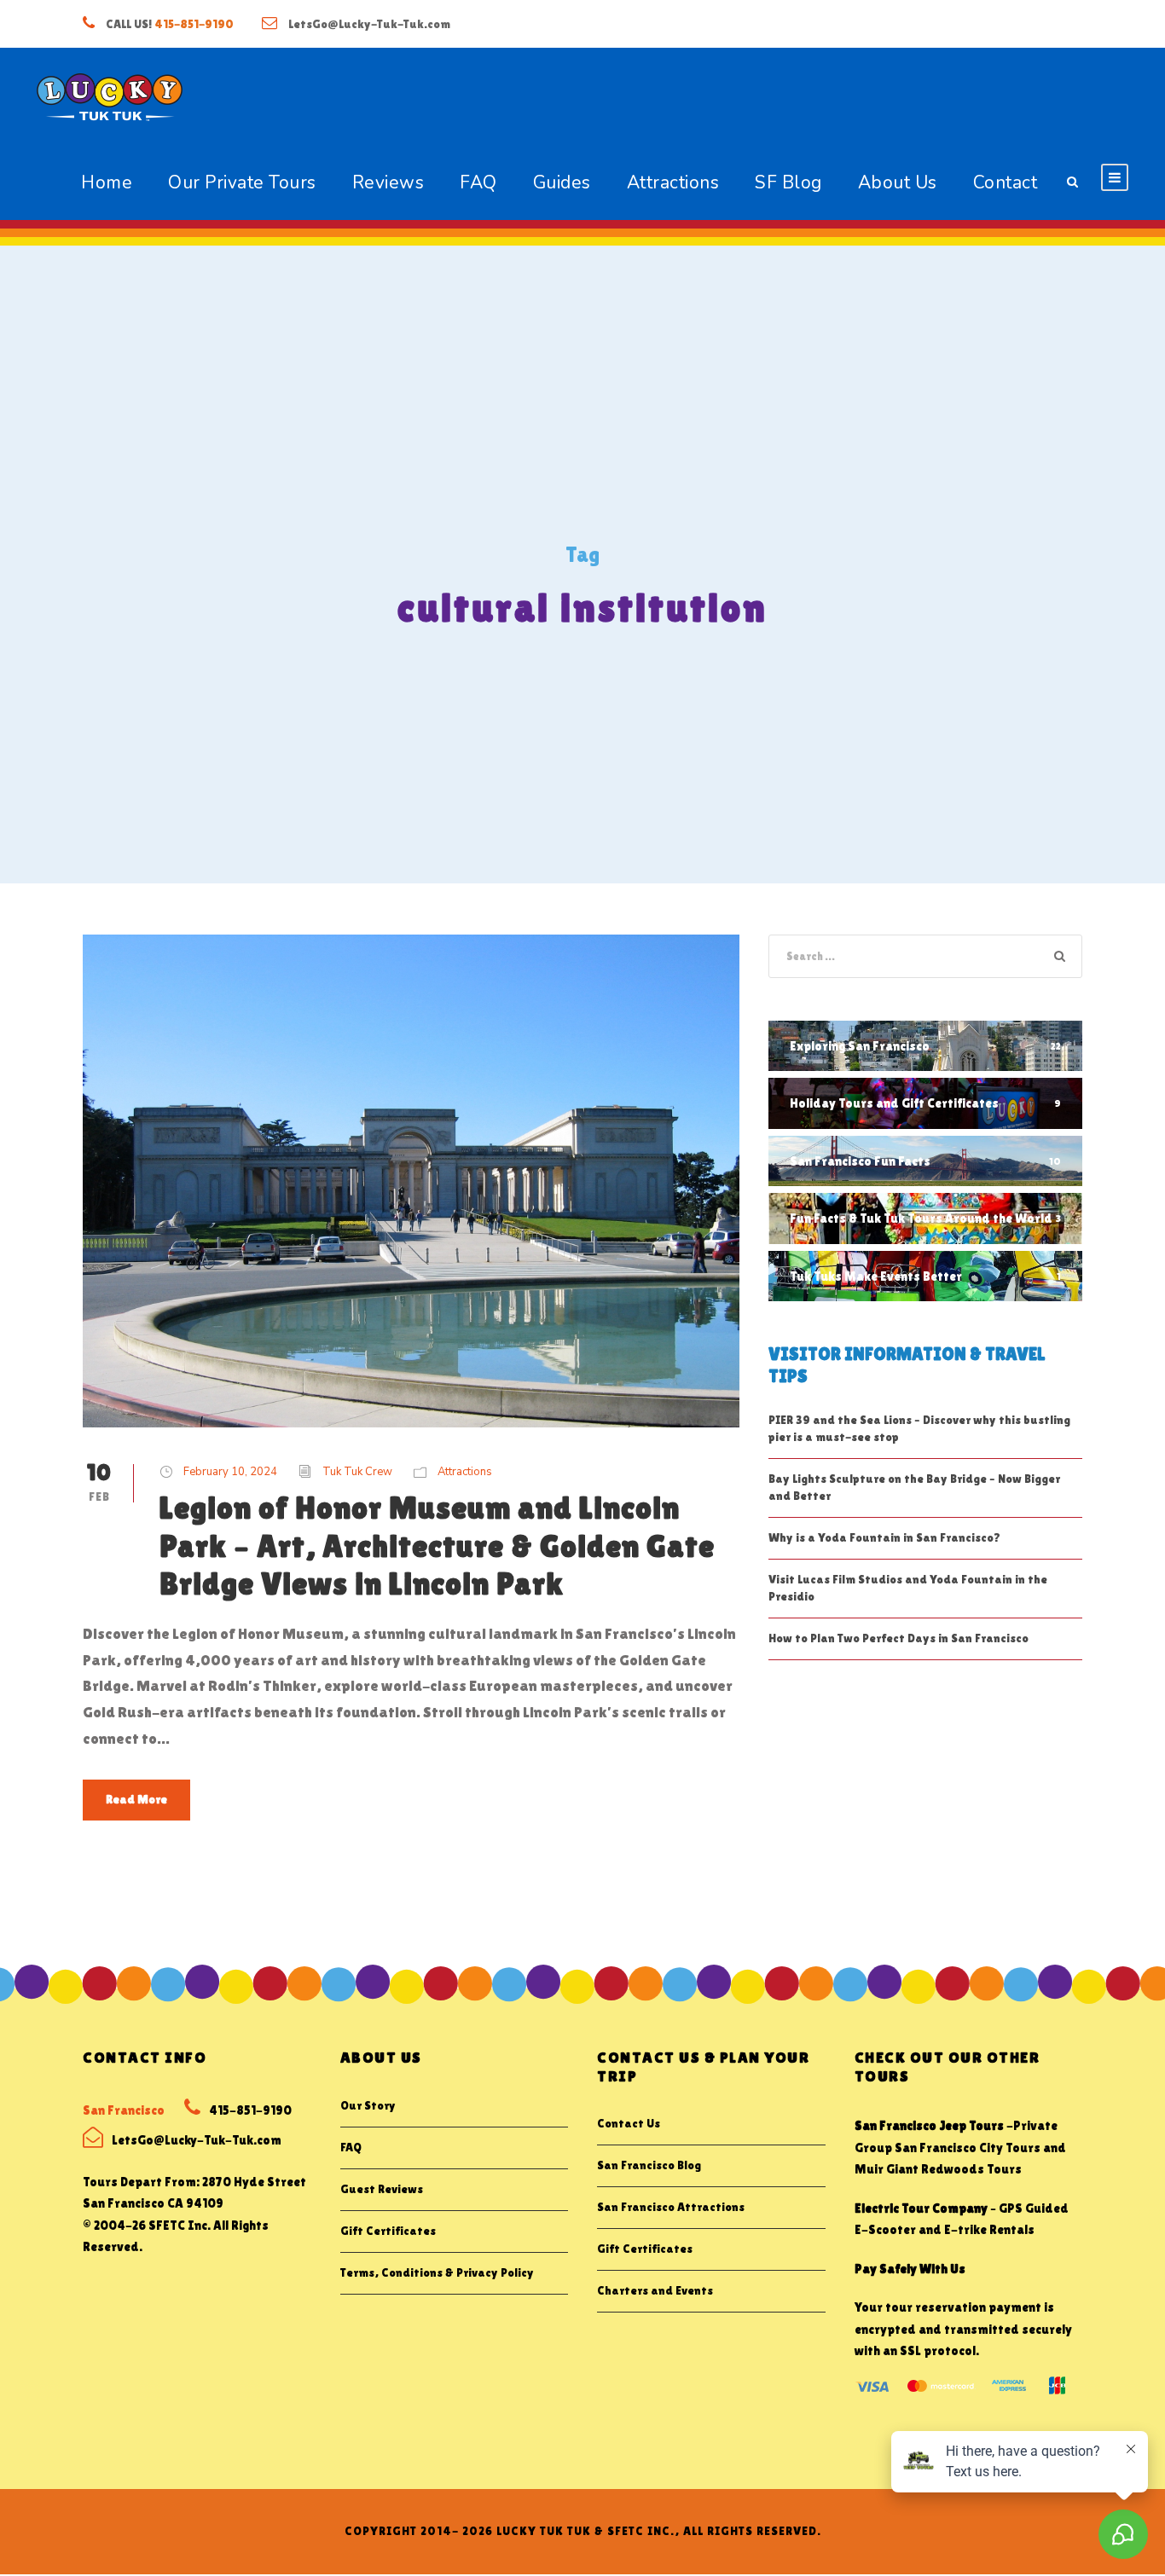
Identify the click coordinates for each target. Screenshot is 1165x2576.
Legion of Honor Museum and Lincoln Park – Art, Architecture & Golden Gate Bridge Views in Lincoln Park (437, 1546)
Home (107, 182)
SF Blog (788, 182)
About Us (898, 182)
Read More (136, 1799)
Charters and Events (655, 2290)
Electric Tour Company (921, 2208)
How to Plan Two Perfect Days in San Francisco (898, 1638)
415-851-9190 (194, 24)
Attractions (673, 182)
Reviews (388, 182)
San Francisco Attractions (671, 2207)
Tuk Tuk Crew (357, 1472)
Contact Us (629, 2123)
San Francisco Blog (649, 2165)
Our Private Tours (242, 182)
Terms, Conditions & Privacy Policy (437, 2272)
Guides (562, 182)
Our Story (368, 2105)
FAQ (478, 182)
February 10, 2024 (230, 1472)
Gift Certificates (388, 2231)
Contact (1006, 182)
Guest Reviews (382, 2189)
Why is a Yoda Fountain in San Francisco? (884, 1537)
